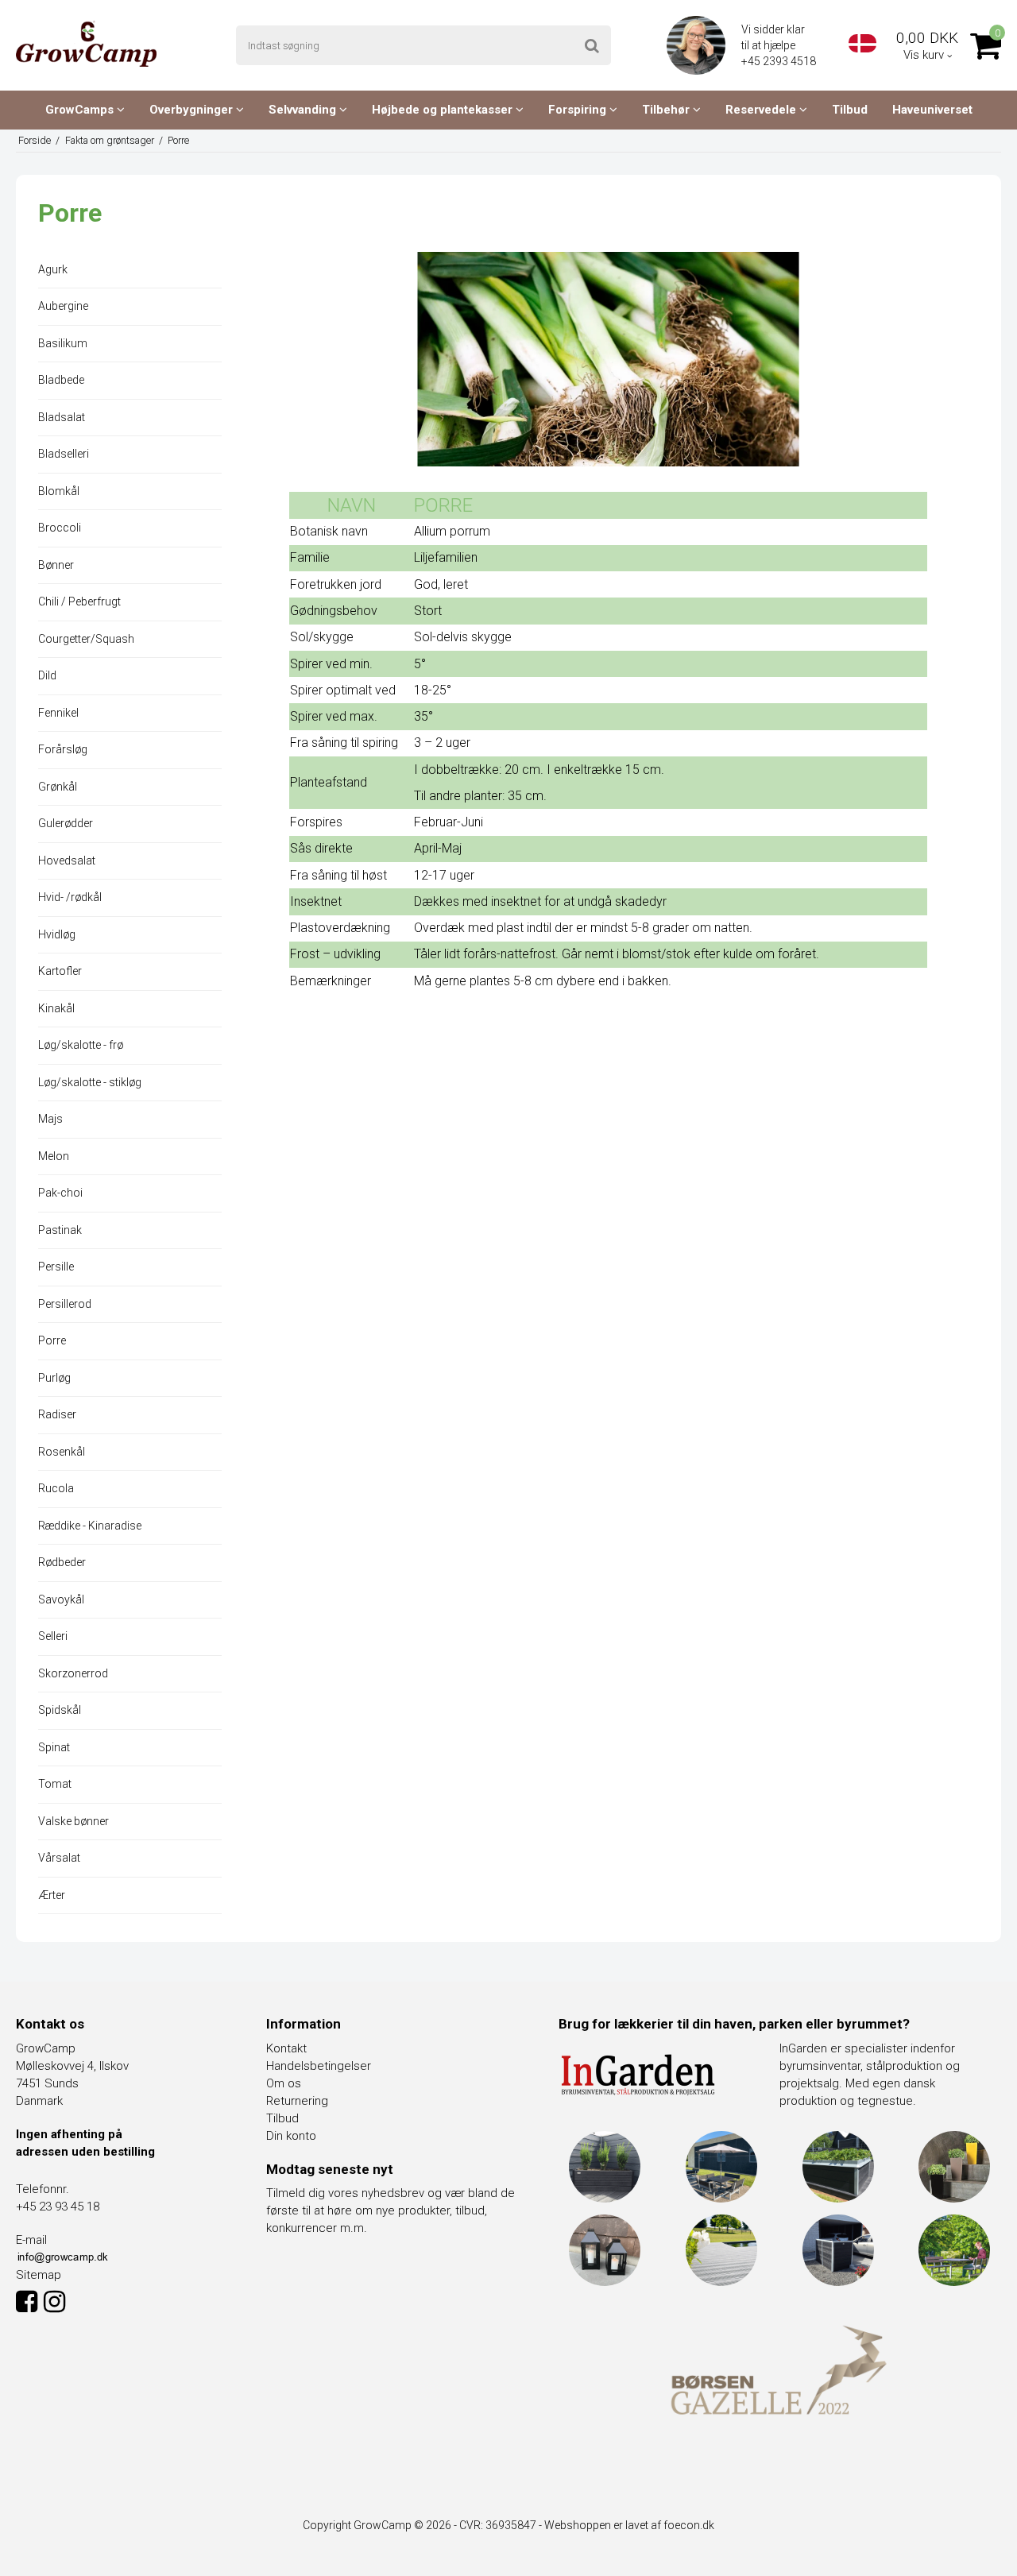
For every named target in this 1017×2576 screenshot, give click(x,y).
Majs (50, 1119)
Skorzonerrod (73, 1673)
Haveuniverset (932, 110)
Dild (47, 675)
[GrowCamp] (86, 44)
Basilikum (63, 343)
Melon (54, 1156)
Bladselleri (64, 454)
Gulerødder (66, 823)
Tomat (55, 1784)
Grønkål (58, 787)
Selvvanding (304, 110)
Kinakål (56, 1008)
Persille (56, 1267)
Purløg (54, 1378)
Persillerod (65, 1304)
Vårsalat (59, 1858)
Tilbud (850, 110)
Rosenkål (62, 1452)
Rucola (56, 1488)
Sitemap (39, 2275)
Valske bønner (73, 1821)
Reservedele (762, 110)
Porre (52, 1340)
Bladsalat (62, 417)
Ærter (52, 1895)
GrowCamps (81, 110)
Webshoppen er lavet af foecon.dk (629, 2525)
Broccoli (60, 528)
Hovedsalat (67, 861)
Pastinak (60, 1230)
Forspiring (579, 110)
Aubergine (63, 306)
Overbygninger (193, 110)
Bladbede (61, 380)
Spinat (54, 1747)
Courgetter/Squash (86, 639)
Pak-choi (60, 1193)
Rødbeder (62, 1562)
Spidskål (60, 1710)
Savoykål (61, 1599)
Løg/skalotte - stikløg (90, 1082)
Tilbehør (667, 110)
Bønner (56, 565)
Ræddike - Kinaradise (90, 1526)
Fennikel (58, 713)
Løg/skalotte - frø (81, 1045)
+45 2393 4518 (780, 61)
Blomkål (59, 491)
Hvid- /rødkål (70, 897)
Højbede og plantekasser (444, 110)
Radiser (57, 1414)
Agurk (53, 269)
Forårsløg (63, 749)
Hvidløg (57, 934)
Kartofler (60, 971)
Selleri (53, 1636)
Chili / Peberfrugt (79, 601)
